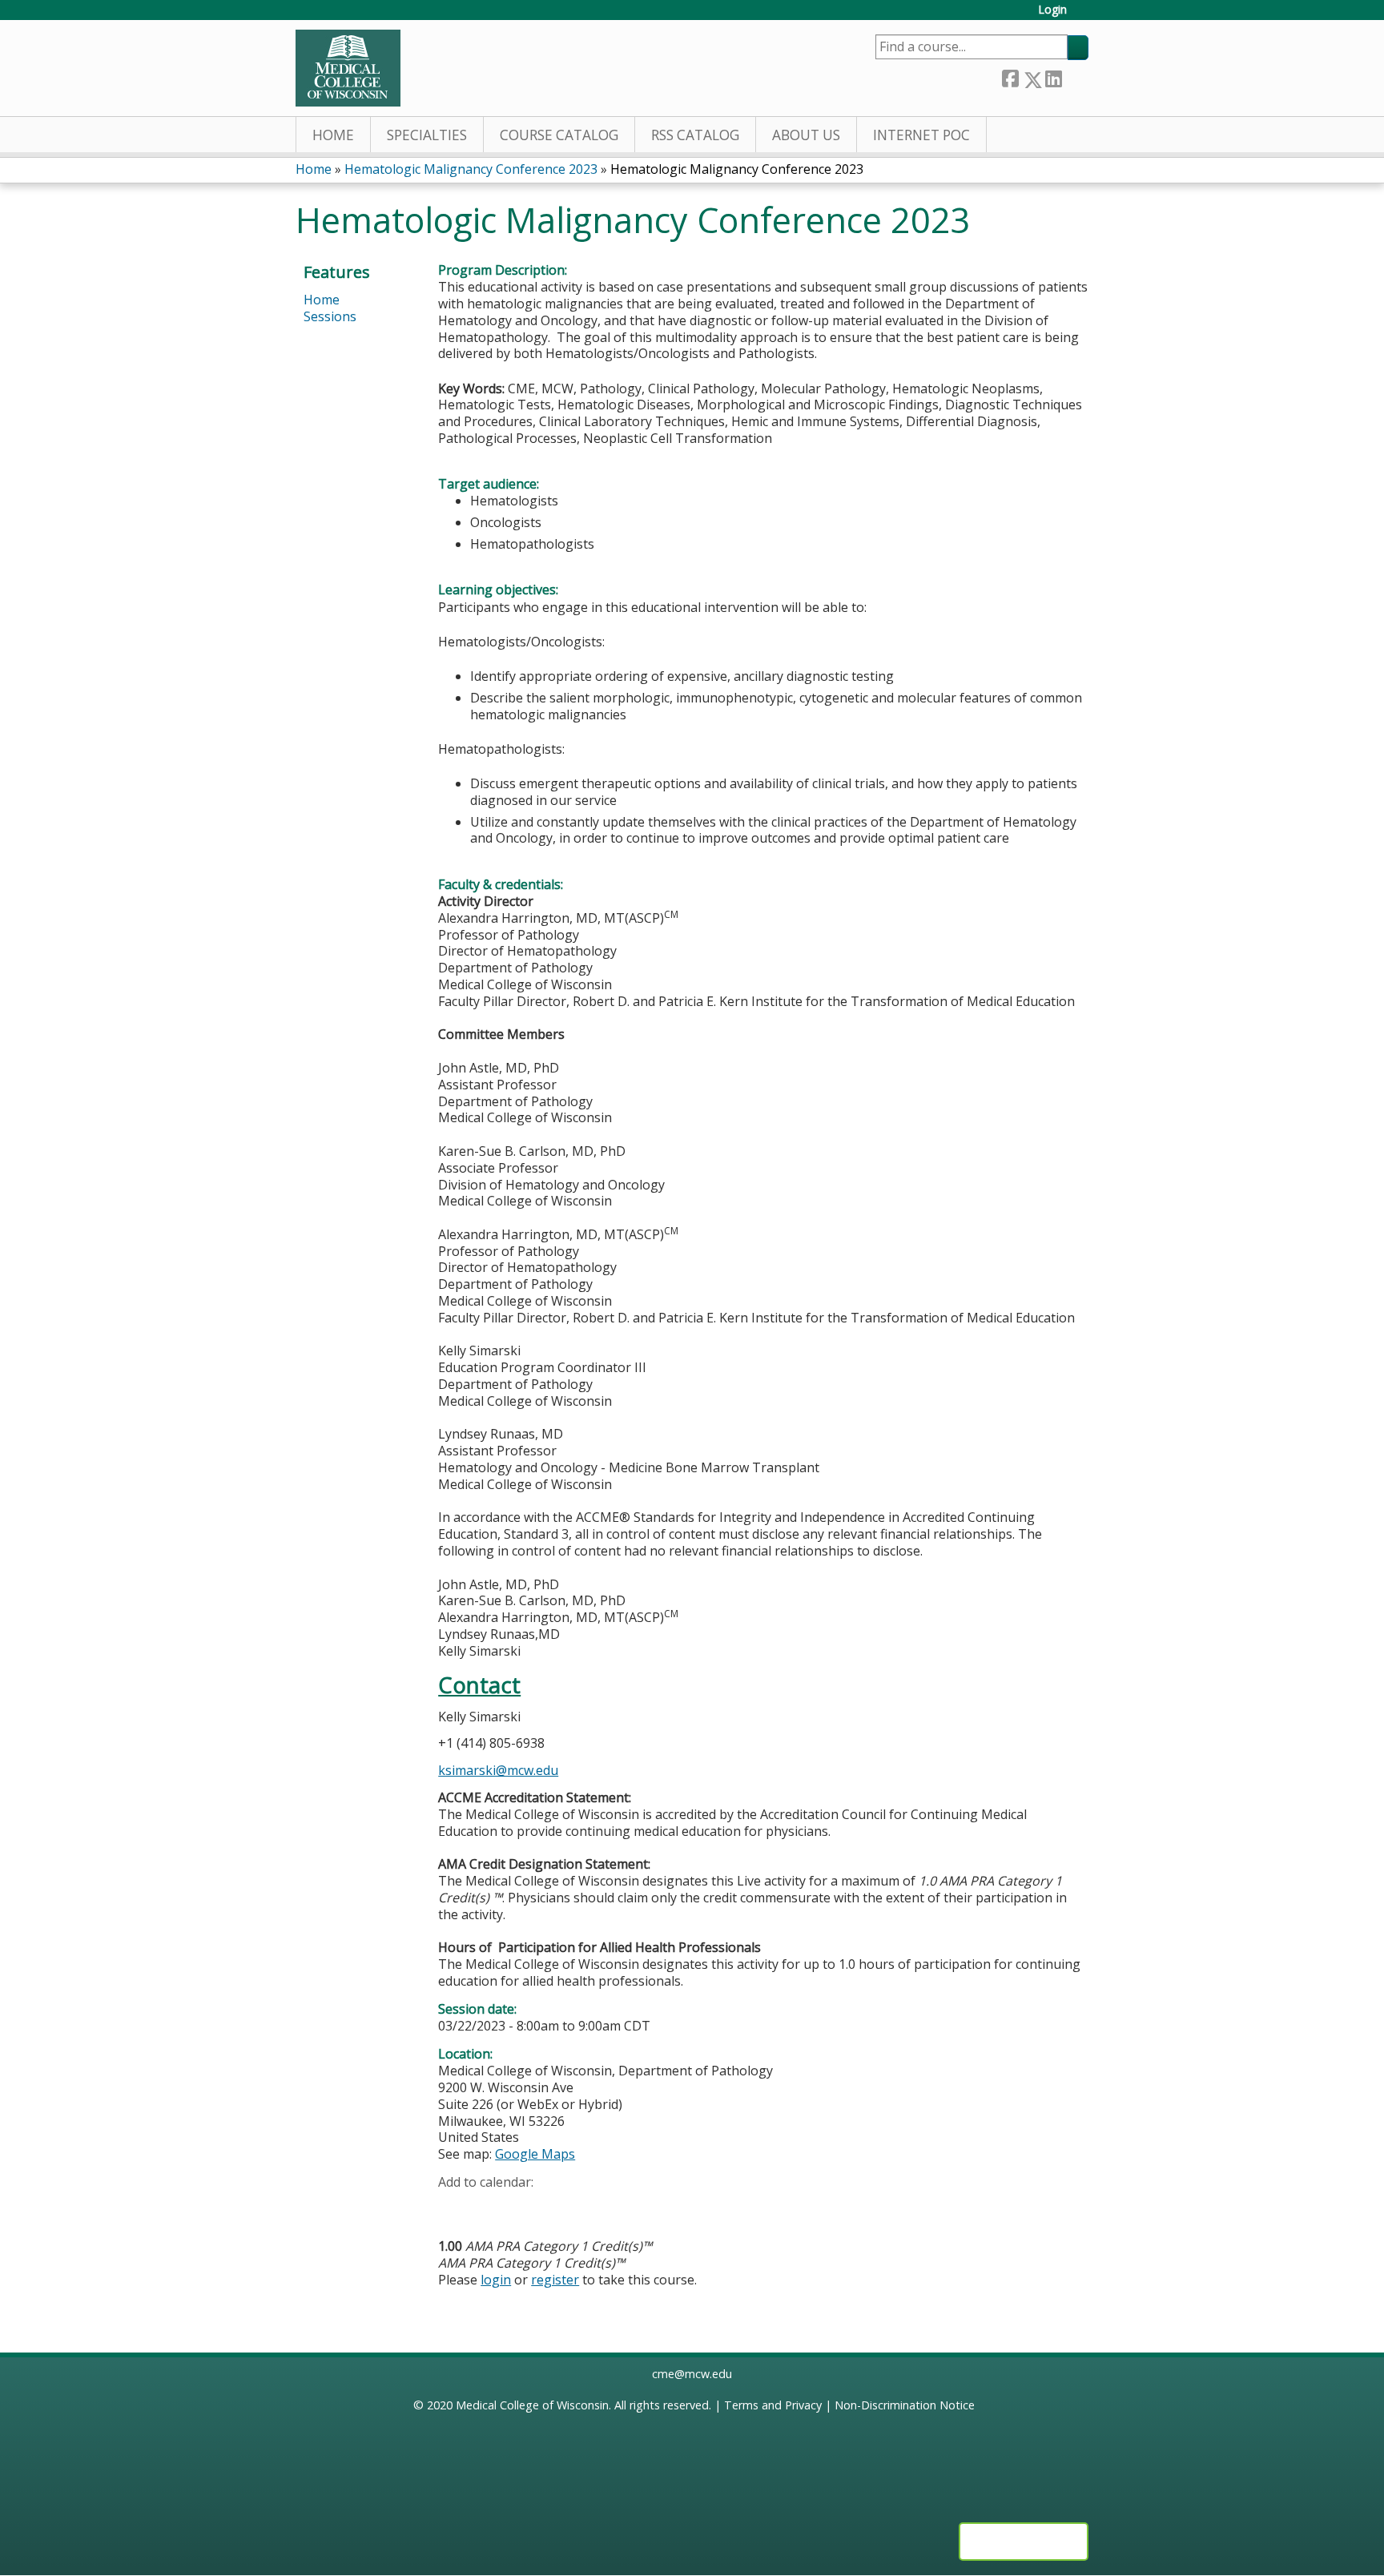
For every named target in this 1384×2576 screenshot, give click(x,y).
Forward (1075, 76)
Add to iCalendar (527, 2206)
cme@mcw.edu (692, 2374)
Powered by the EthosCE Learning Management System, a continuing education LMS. (1024, 2542)
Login (1052, 10)
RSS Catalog (695, 135)
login (496, 2280)
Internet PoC (921, 135)
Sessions (330, 316)
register (555, 2280)
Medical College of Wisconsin (532, 2405)
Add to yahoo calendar (491, 2207)
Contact (479, 1685)
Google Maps (535, 2154)
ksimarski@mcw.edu (498, 1770)
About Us (806, 135)
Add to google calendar (455, 2207)
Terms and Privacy (773, 2405)
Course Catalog (559, 135)
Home (333, 135)
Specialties (427, 135)
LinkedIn (1053, 76)
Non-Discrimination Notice (905, 2405)
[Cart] (1084, 16)
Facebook (1010, 76)
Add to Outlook (565, 2207)
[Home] (348, 68)
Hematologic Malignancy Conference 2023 (471, 169)
